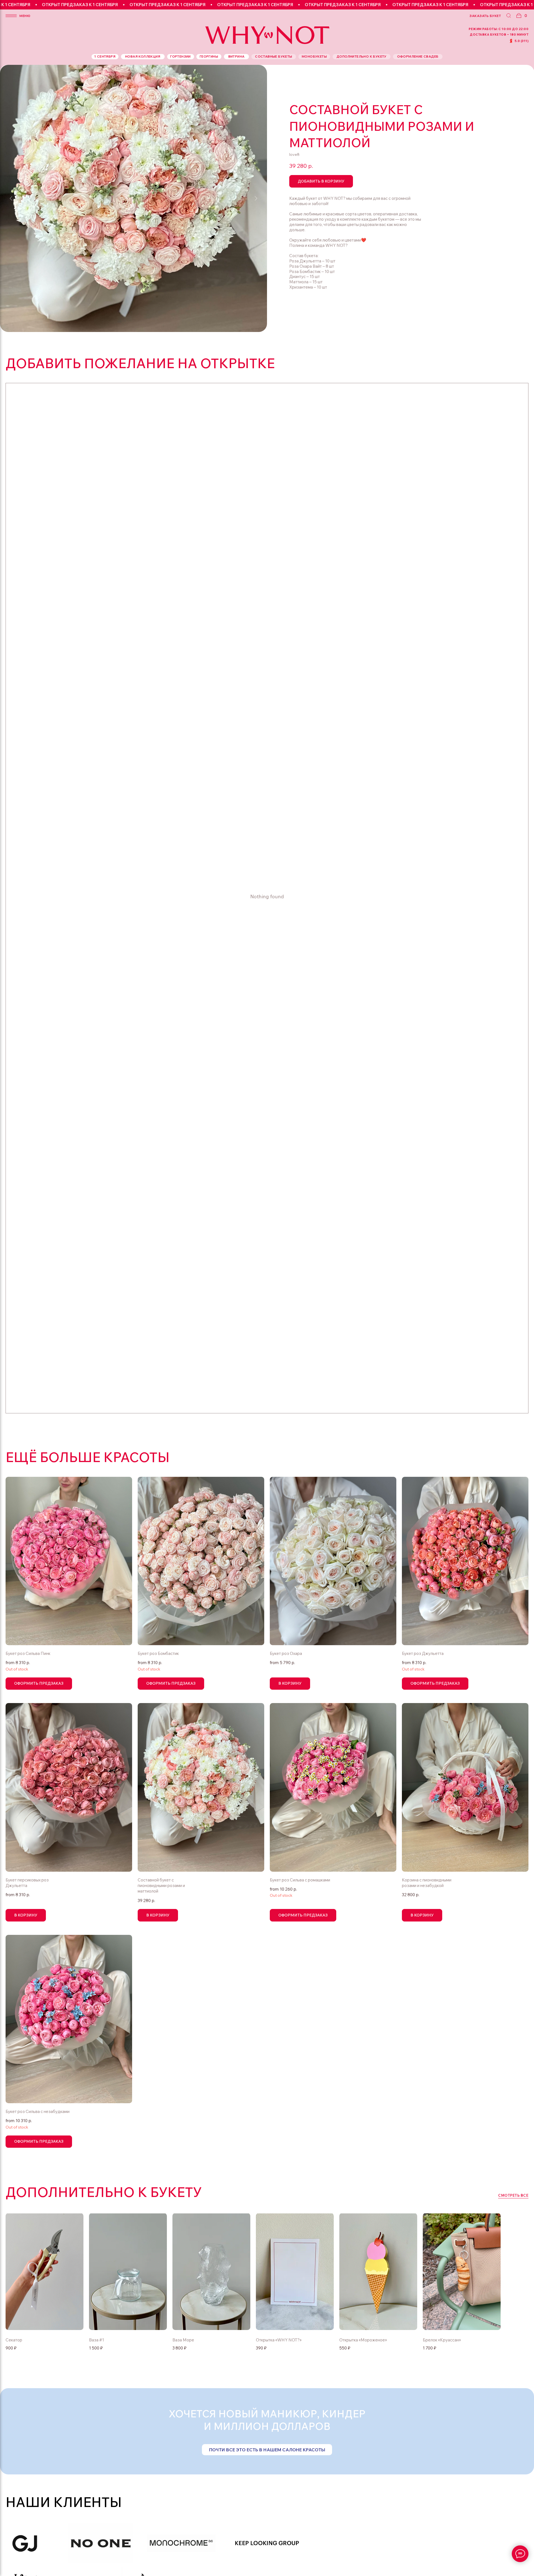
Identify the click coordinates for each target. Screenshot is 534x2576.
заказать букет (485, 16)
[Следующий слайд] (256, 198)
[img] (295, 2272)
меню (25, 16)
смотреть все (513, 2195)
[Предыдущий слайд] (11, 198)
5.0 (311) (522, 41)
